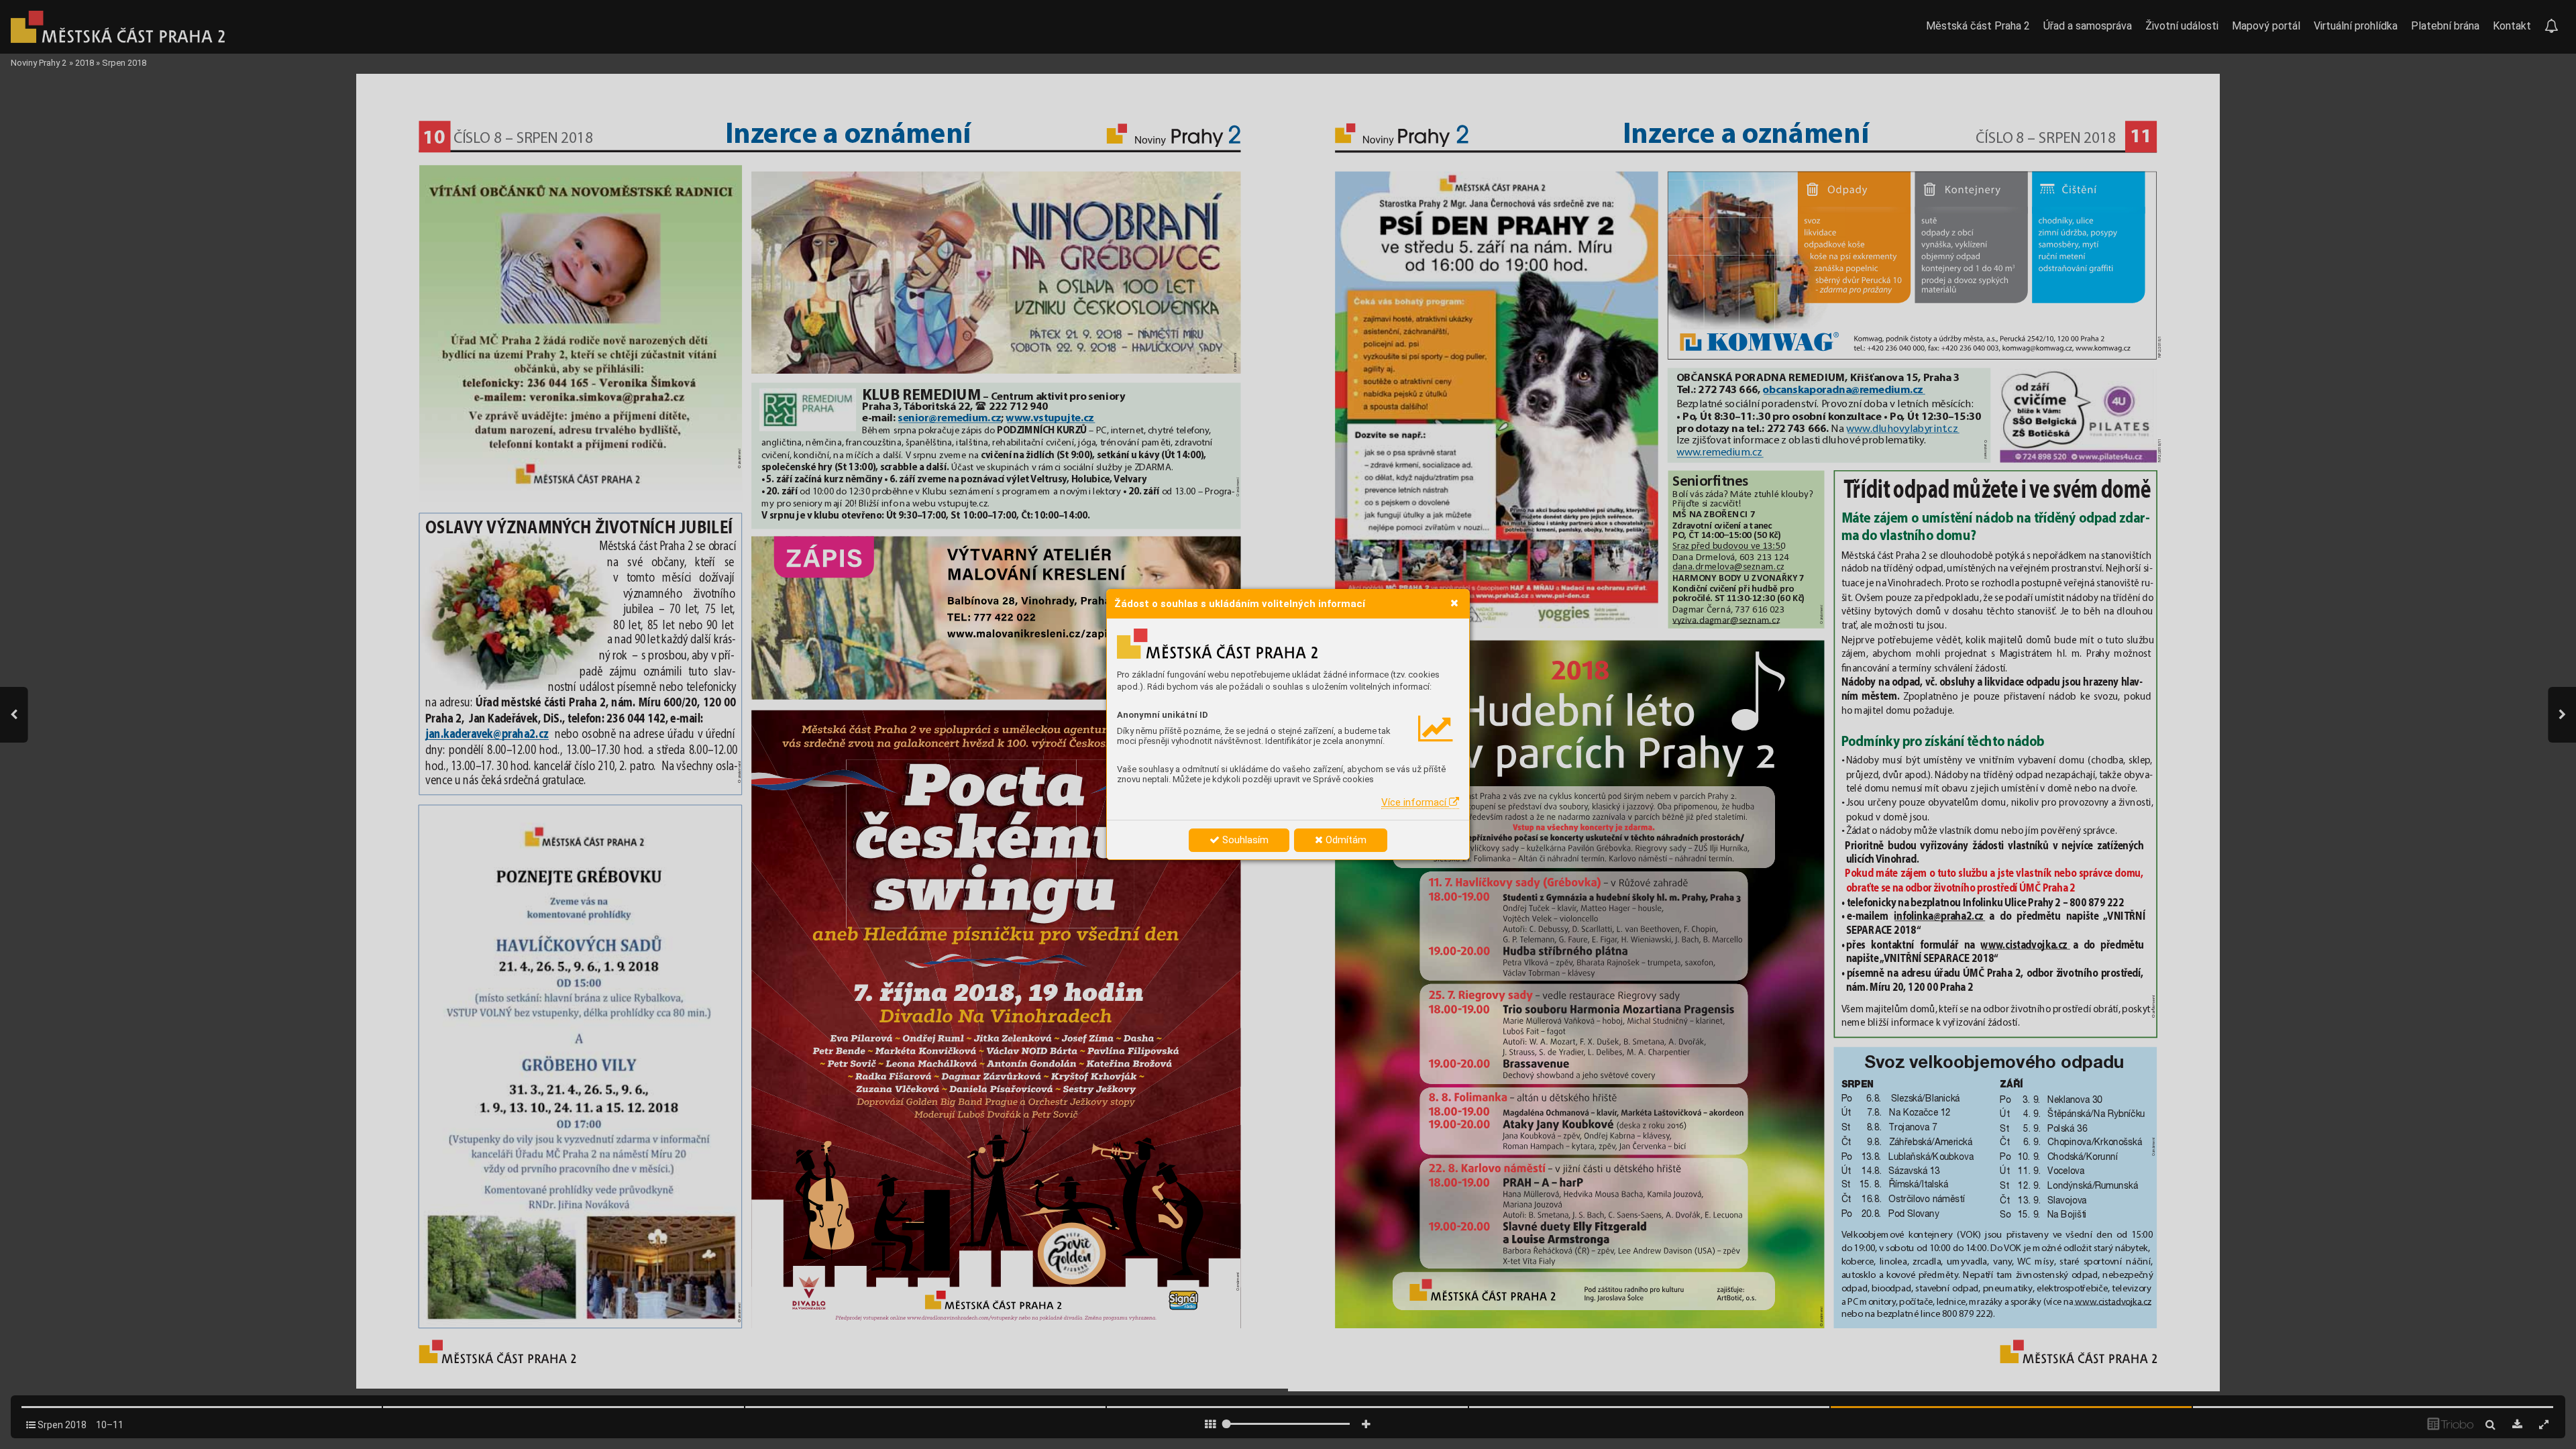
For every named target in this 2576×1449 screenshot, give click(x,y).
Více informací (1415, 802)
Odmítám (1345, 840)
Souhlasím (1244, 840)
